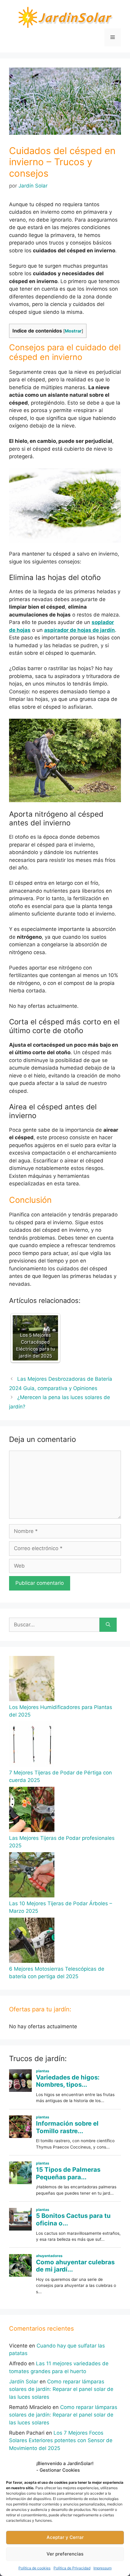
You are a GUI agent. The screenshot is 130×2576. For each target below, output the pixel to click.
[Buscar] (108, 1625)
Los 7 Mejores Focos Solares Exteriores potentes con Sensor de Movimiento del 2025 (61, 2440)
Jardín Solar (24, 2382)
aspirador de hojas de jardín (80, 630)
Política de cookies (34, 2568)
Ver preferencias (65, 2554)
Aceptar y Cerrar (65, 2537)
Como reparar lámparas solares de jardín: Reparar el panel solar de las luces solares (61, 2389)
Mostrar (73, 331)
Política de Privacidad (72, 2568)
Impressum (102, 2568)
